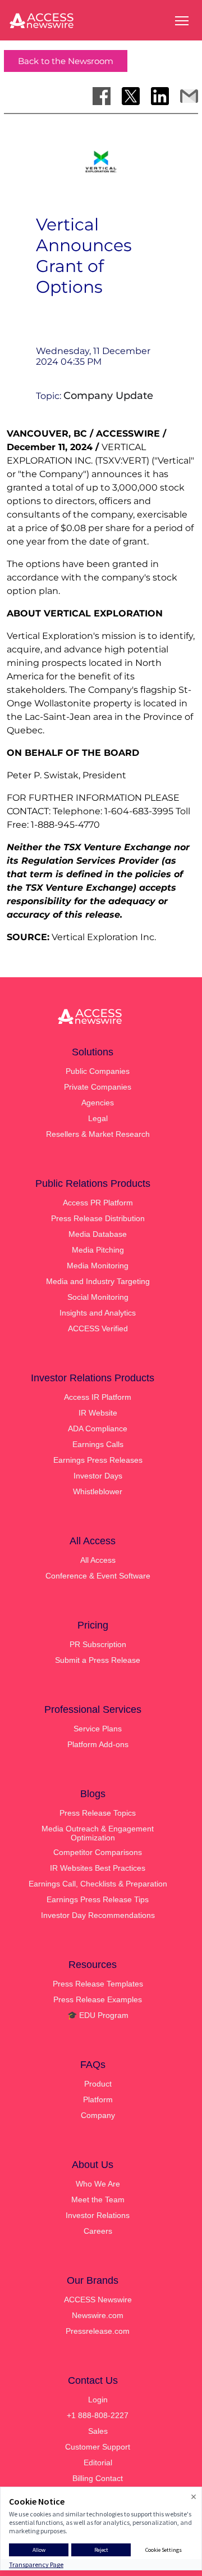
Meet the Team (98, 2199)
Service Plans (98, 1729)
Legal (98, 1118)
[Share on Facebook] (102, 96)
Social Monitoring (98, 1297)
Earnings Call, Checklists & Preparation (98, 1884)
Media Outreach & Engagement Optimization (98, 1833)
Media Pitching (98, 1250)
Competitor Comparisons (98, 1852)
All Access (98, 1560)
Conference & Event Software (98, 1576)
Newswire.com (98, 2315)
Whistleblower (98, 1491)
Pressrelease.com (98, 2331)
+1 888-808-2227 (98, 2415)
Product (98, 2084)
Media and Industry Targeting (98, 1281)
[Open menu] (182, 21)
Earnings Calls (98, 1444)
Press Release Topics (98, 1813)
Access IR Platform (98, 1397)
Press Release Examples (98, 1999)
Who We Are (98, 2184)
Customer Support (98, 2447)
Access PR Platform (98, 1203)
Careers (98, 2231)
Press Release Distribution (98, 1218)
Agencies (98, 1103)
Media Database (98, 1234)
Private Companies (98, 1087)
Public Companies (98, 1071)
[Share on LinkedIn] (160, 96)
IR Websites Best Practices (98, 1868)
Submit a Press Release (98, 1660)
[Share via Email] (189, 96)
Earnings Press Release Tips (98, 1899)
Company (98, 2115)
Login (98, 2400)
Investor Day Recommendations (98, 1915)
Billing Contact (98, 2478)
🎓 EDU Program (98, 2015)
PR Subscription (98, 1644)
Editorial (98, 2462)
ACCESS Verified (98, 1328)
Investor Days (98, 1476)
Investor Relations (98, 2215)
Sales (98, 2431)
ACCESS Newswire (98, 2300)
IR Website (98, 1413)
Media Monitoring (98, 1266)
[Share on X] (131, 96)
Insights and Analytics (98, 1313)
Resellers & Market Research (98, 1134)
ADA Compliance (98, 1428)
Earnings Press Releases (98, 1460)
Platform (98, 2099)
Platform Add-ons (98, 1744)
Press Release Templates (98, 1984)
